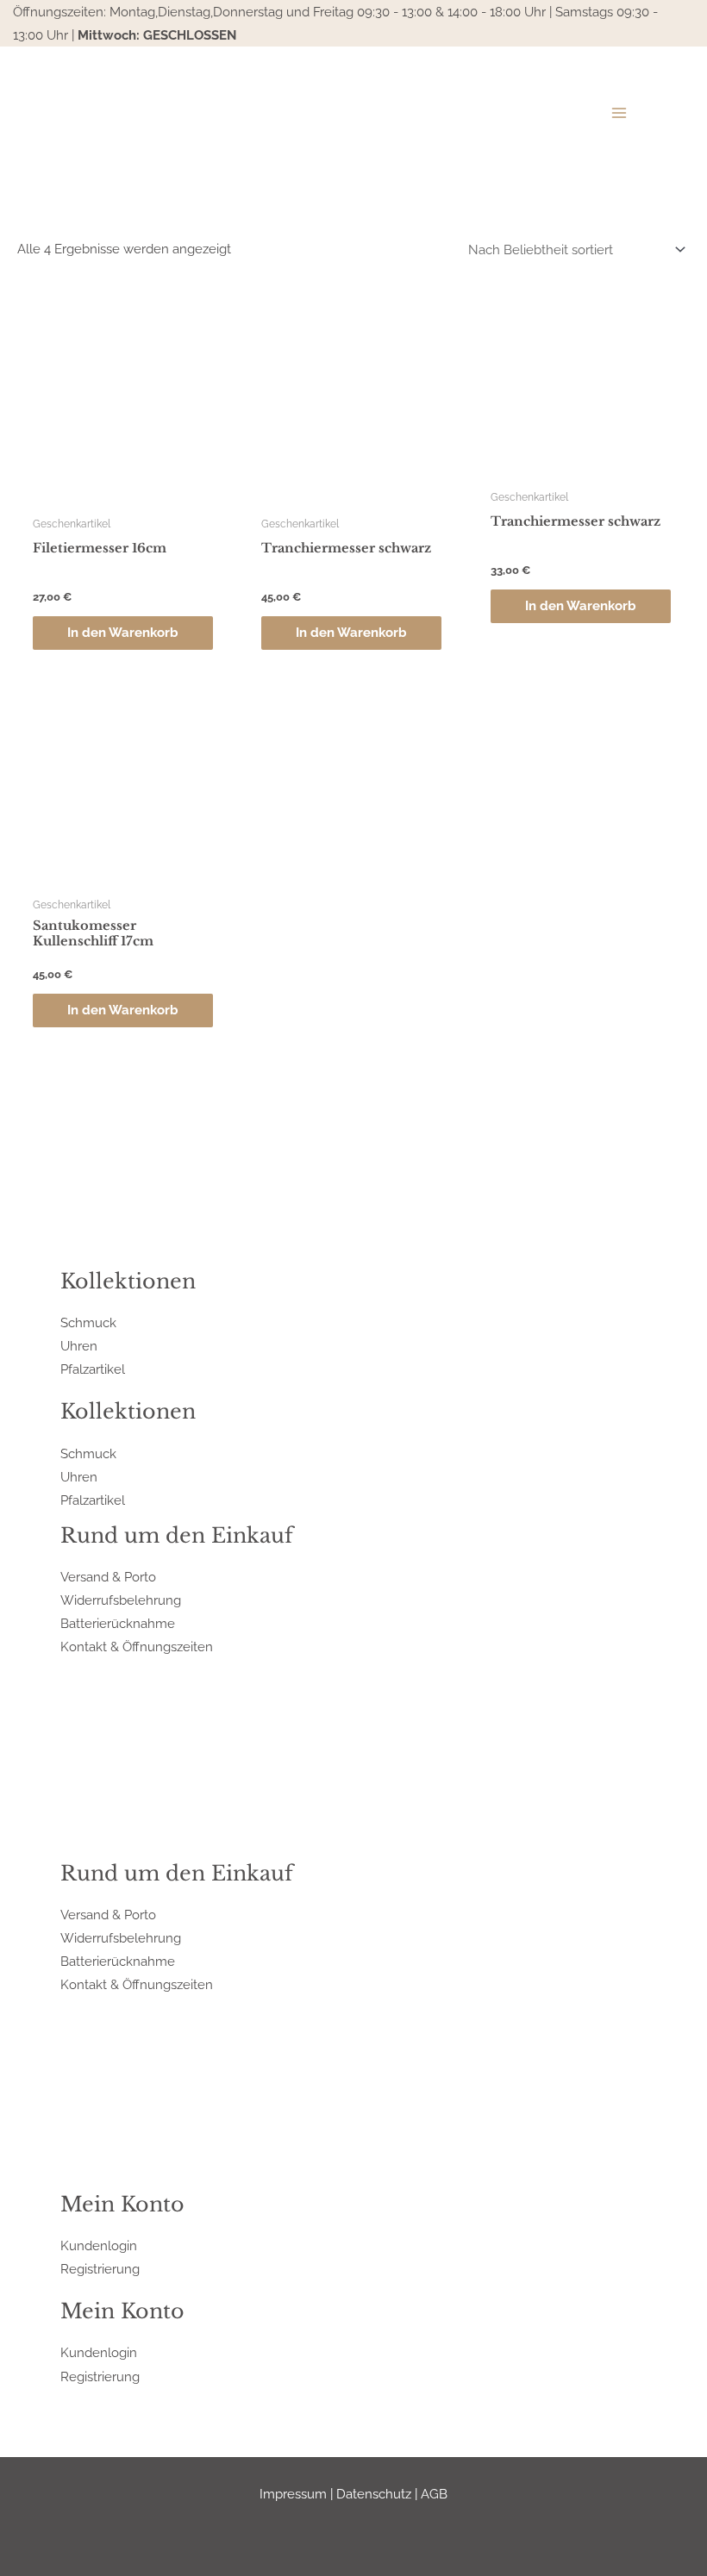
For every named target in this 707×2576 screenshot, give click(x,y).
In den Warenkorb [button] (123, 632)
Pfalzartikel (93, 1369)
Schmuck (88, 1322)
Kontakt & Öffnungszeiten (137, 1647)
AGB (434, 2494)
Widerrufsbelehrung (121, 1600)
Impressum (293, 2494)
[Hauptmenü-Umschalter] (619, 113)
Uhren (79, 1346)
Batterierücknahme (118, 1623)
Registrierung (100, 2269)
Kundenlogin (99, 2245)
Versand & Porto (108, 1577)
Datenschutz (374, 2494)
